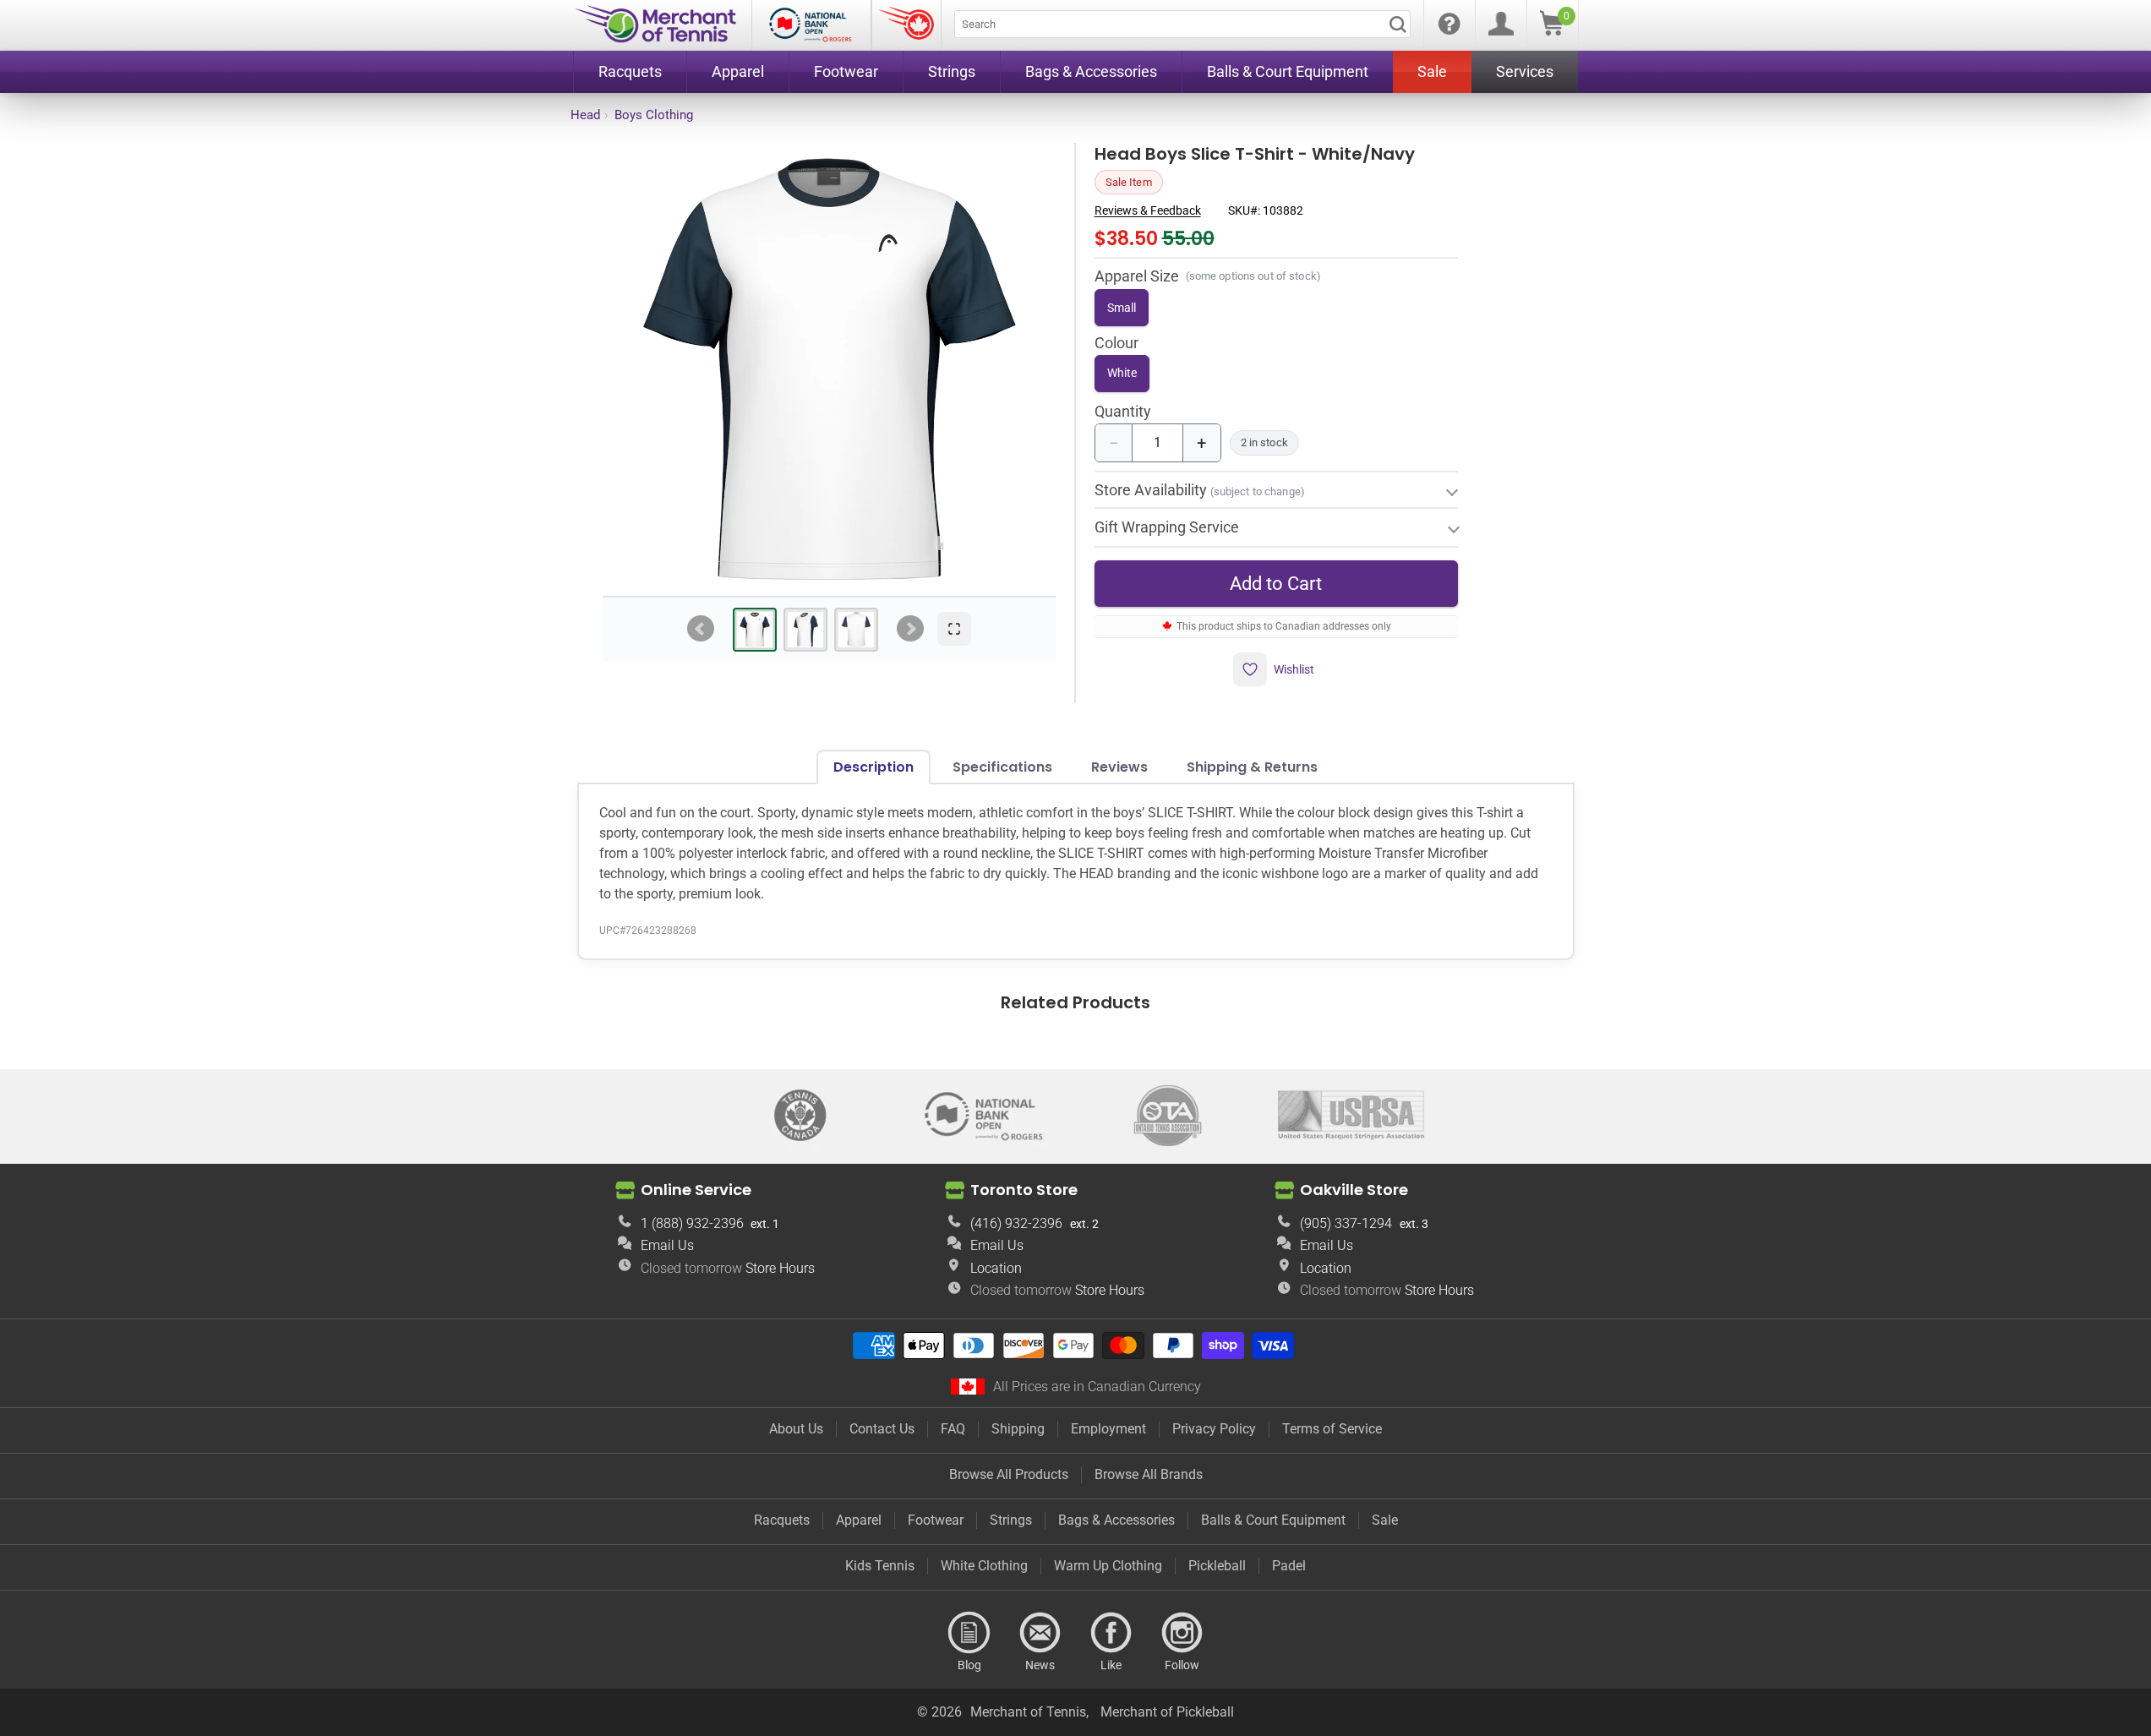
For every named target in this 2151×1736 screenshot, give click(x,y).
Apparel (859, 1520)
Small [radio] (1122, 308)
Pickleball (1217, 1566)
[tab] (755, 630)
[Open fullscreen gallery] (954, 629)
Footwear (936, 1520)
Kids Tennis (880, 1566)
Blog (969, 1633)
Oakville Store (1354, 1190)
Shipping (1018, 1429)
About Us (796, 1429)
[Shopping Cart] (1552, 31)
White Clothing (984, 1566)
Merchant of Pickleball (1167, 1712)
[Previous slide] (701, 629)
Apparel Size (1137, 276)
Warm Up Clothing (1108, 1566)
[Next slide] (910, 629)
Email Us (667, 1245)
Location (996, 1268)
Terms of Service (1332, 1429)
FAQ (953, 1429)
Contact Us (882, 1429)
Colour (1116, 344)
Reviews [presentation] (1119, 767)
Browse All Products (1009, 1474)
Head (585, 115)
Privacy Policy (1214, 1429)
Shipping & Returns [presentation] (1252, 767)
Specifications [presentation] (1002, 767)
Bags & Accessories (1116, 1520)
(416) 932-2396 (1016, 1223)
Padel (1289, 1566)
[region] (829, 369)
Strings (1011, 1520)
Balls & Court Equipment (1273, 1520)
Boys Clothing (654, 115)
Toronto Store (1024, 1190)
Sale (1385, 1520)
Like (1111, 1633)
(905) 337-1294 (1346, 1223)
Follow (1182, 1633)
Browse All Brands (1149, 1474)
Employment (1108, 1429)
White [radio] (1122, 373)
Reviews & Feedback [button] (1148, 210)
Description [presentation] (874, 767)
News (1040, 1633)
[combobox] (1182, 24)
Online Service (696, 1190)
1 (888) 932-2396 (692, 1223)
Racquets (782, 1520)
